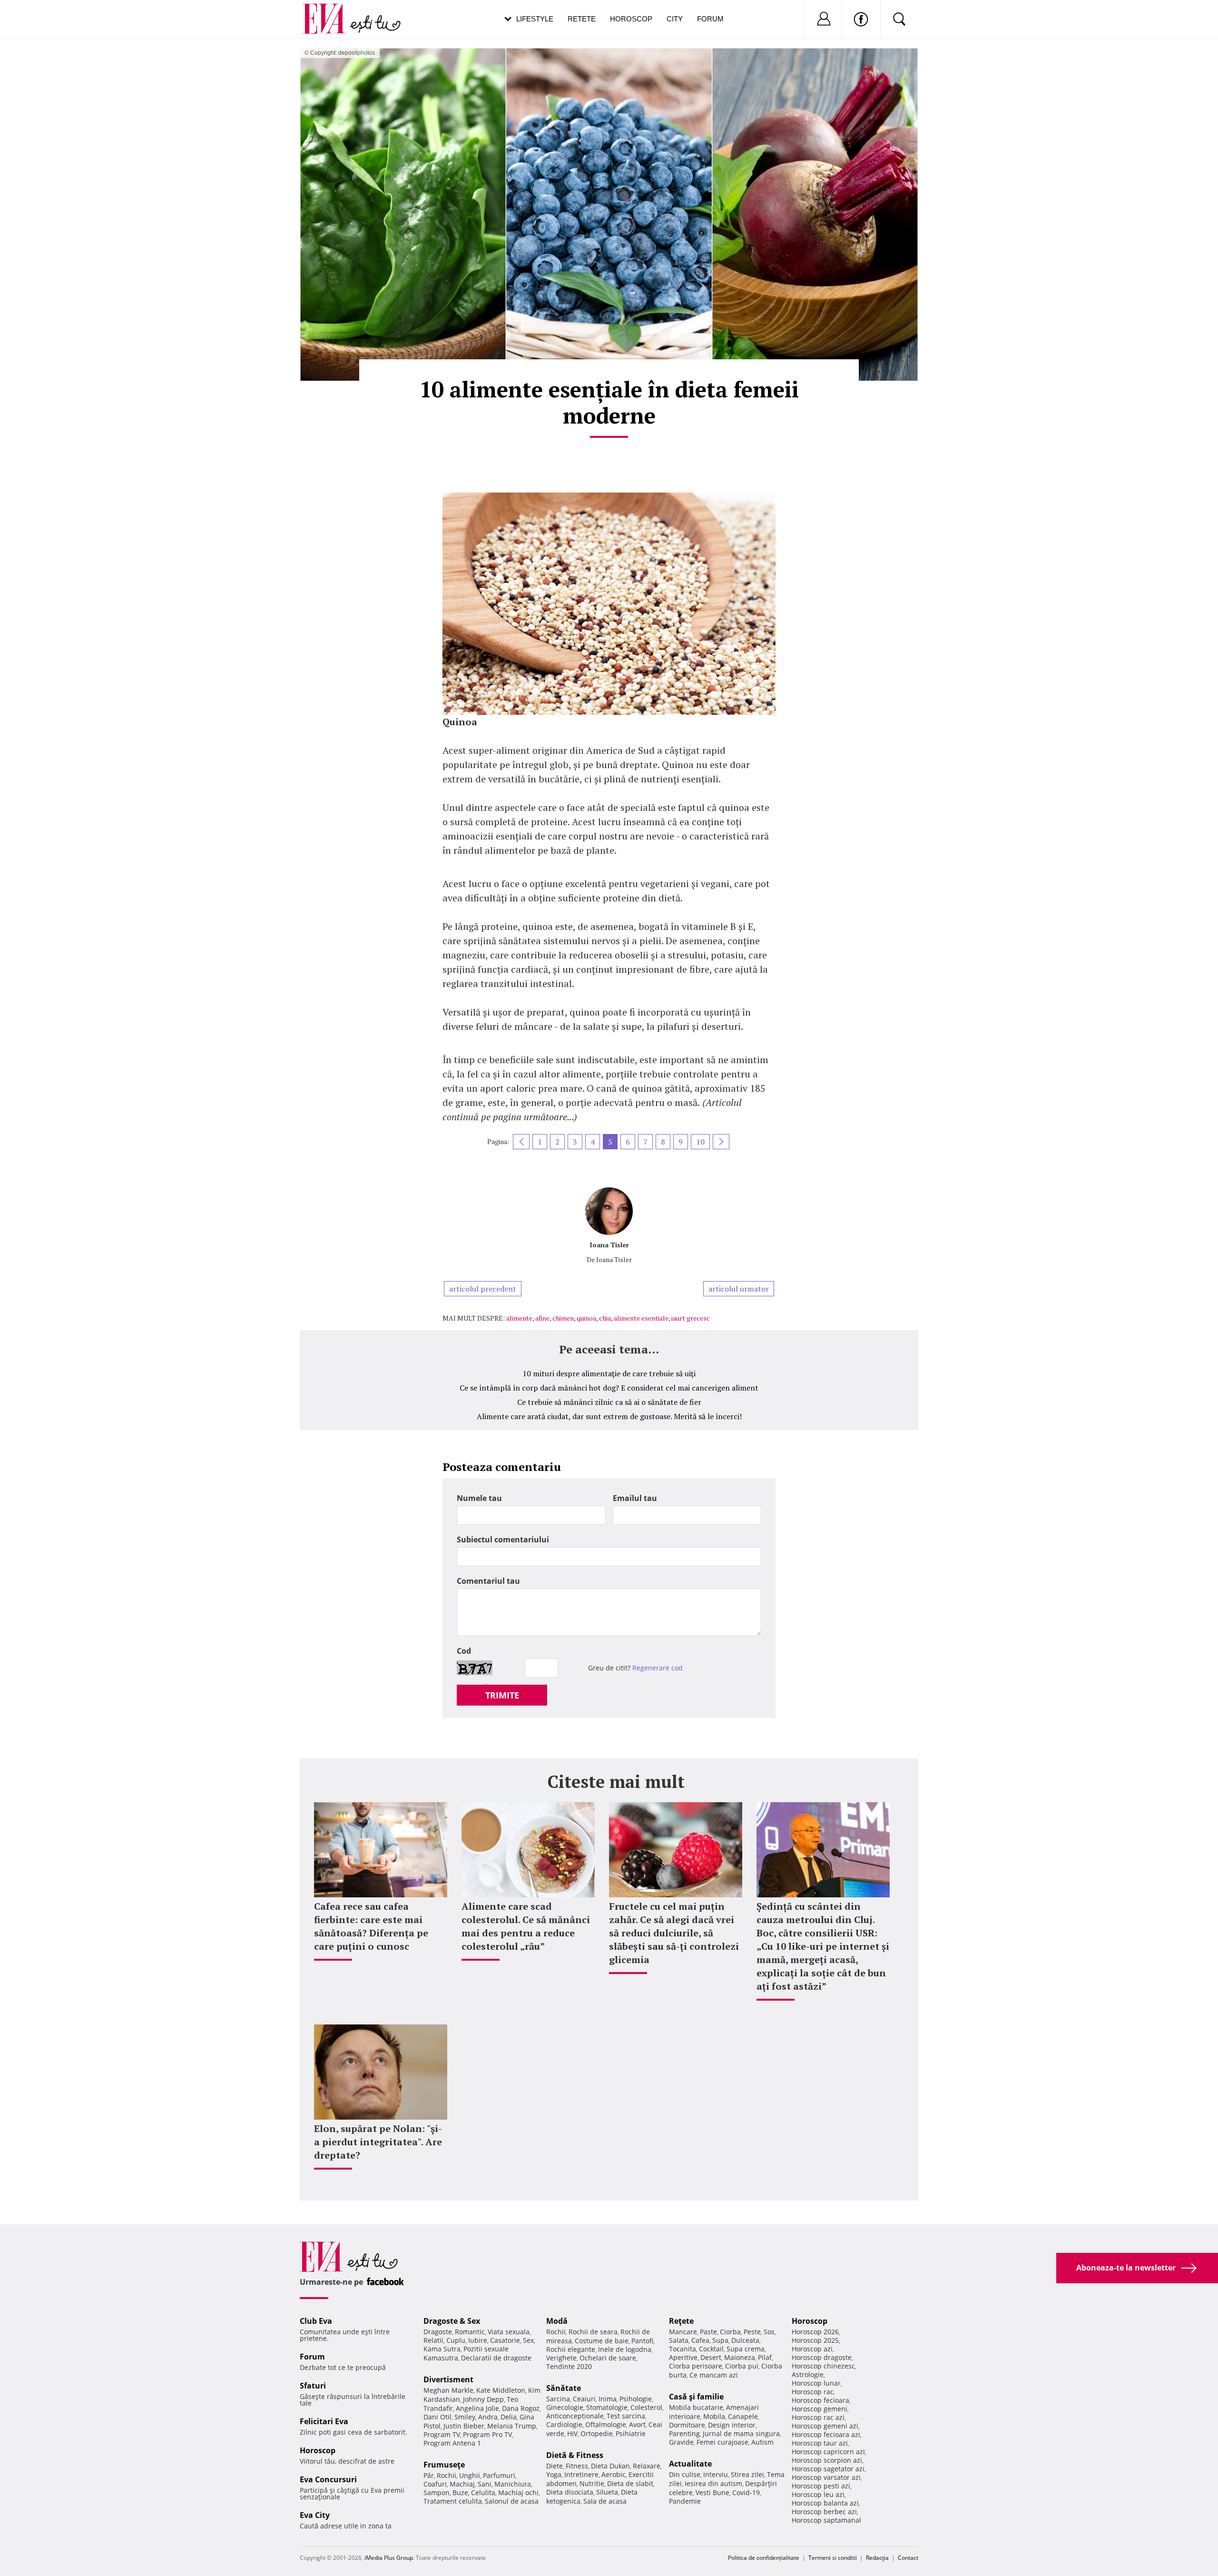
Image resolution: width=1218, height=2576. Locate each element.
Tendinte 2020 (569, 2366)
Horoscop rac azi (818, 2417)
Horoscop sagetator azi (828, 2469)
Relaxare (647, 2466)
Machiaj (462, 2484)
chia (605, 1318)
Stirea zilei (747, 2474)
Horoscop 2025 (815, 2340)
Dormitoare (687, 2425)
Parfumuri (499, 2475)
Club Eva (316, 2321)
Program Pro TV (487, 2434)
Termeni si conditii (833, 2558)
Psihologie (636, 2399)
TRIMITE (502, 1695)
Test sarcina (626, 2416)
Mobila (714, 2416)
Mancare (683, 2332)
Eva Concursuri (328, 2479)
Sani (485, 2484)
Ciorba (730, 2332)
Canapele (743, 2416)
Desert (711, 2357)
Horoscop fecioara (820, 2400)
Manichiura (513, 2484)
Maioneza (740, 2357)
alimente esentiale (641, 1318)
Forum (710, 19)
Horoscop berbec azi (824, 2512)
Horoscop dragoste (822, 2357)
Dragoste (438, 2332)
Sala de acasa (605, 2501)
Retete (582, 19)
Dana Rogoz (521, 2408)
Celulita (483, 2492)
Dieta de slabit (630, 2483)
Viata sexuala (509, 2332)
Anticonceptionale (575, 2416)
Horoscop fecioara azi (826, 2434)
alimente (519, 1318)
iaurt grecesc (691, 1318)
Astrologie (808, 2374)
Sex (528, 2340)
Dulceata (745, 2340)
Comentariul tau (488, 1581)
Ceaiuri (584, 2399)
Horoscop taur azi (820, 2443)
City (675, 19)
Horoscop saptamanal (826, 2520)
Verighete (561, 2358)
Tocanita (683, 2349)
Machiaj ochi (518, 2492)
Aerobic (614, 2474)
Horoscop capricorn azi (828, 2452)
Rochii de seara (593, 2332)
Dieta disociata (570, 2492)
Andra (488, 2417)
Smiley (465, 2417)
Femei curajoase (722, 2442)
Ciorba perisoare (696, 2366)
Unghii (470, 2475)
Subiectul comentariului (503, 1540)
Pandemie (685, 2501)
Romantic (470, 2332)
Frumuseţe (444, 2465)
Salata (679, 2340)
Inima (608, 2399)
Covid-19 (746, 2492)
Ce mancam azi (714, 2375)
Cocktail (711, 2349)
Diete (555, 2466)
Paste (708, 2332)
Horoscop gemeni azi (825, 2426)
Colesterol (646, 2407)
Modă (557, 2321)
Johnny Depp (483, 2399)
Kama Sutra (442, 2349)
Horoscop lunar (816, 2383)
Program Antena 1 (452, 2443)
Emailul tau (635, 1498)
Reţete (681, 2321)
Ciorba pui (742, 2366)
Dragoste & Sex (452, 2321)
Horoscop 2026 (815, 2332)
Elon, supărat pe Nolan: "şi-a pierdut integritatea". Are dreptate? (378, 2142)
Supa (720, 2340)
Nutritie (592, 2483)
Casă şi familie (696, 2397)
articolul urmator (739, 1289)
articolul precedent (483, 1289)
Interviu (716, 2474)
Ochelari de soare (608, 2358)
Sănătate (564, 2388)
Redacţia (877, 2558)
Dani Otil (437, 2417)
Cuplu (456, 2340)
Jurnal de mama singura (741, 2433)
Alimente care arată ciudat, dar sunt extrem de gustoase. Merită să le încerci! (609, 1416)
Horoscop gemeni (820, 2409)
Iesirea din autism (713, 2483)
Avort (637, 2424)
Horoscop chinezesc (823, 2366)
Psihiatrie (631, 2433)
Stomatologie (607, 2407)
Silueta (607, 2492)
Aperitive (683, 2357)
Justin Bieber (464, 2426)
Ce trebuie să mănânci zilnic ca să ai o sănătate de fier (609, 1402)
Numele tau (479, 1498)
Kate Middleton (501, 2390)
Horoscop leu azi (818, 2494)
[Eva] (329, 11)
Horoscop (631, 19)
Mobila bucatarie (696, 2407)
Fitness (577, 2466)
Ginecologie (565, 2407)
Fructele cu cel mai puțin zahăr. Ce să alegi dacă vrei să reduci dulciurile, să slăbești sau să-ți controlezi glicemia (674, 1933)
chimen (563, 1318)
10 (700, 1142)
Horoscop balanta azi (825, 2503)
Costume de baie (602, 2341)
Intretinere (581, 2474)
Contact (908, 2558)
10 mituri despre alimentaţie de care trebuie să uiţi (609, 1373)
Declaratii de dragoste (496, 2358)
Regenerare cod (658, 1668)
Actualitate (690, 2464)
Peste (752, 2332)
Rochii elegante (571, 2349)
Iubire (478, 2340)
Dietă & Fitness (575, 2455)
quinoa (586, 1318)
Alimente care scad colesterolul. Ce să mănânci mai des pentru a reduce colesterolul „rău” (526, 1926)
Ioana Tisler (609, 1245)
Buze (460, 2492)
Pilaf (765, 2357)
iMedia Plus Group (389, 2558)
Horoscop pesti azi (821, 2486)
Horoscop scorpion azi (827, 2460)
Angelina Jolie (477, 2408)
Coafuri (435, 2484)
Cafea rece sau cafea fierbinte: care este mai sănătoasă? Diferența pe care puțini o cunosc (371, 1926)
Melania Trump (512, 2426)
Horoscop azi (812, 2349)
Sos (769, 2332)
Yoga (554, 2474)
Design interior (732, 2425)
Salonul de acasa (512, 2501)
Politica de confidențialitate (764, 2558)
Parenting (684, 2433)
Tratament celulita (453, 2501)
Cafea (700, 2340)
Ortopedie (597, 2433)
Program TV (442, 2434)
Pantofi (642, 2341)
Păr (429, 2475)
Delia (509, 2417)
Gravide (681, 2442)
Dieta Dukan (610, 2466)
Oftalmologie (606, 2424)
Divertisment (448, 2379)
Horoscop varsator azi (826, 2477)
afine (542, 1318)
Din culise (685, 2474)
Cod (464, 1651)
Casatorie (505, 2340)
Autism (762, 2442)
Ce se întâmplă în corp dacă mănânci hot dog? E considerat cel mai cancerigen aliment (609, 1388)
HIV (572, 2433)
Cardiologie (564, 2424)
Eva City (315, 2515)
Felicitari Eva (324, 2421)
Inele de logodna (625, 2349)
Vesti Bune (712, 2492)
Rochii (447, 2475)
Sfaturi (313, 2386)
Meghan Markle (448, 2390)
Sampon (437, 2492)
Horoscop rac (813, 2392)
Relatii (433, 2340)
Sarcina (558, 2399)
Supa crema (746, 2349)
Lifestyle (535, 19)
